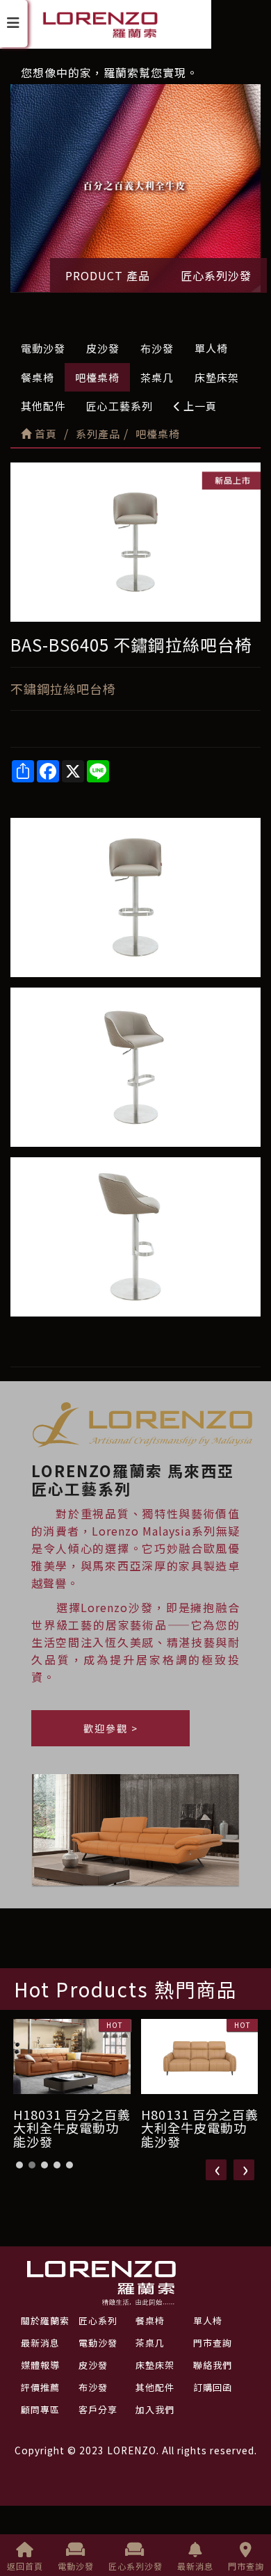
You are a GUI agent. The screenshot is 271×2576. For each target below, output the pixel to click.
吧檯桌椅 (97, 377)
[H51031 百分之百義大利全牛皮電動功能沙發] (200, 2056)
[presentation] (216, 2170)
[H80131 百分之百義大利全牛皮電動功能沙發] (72, 2056)
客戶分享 (98, 2409)
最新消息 (195, 2566)
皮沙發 (103, 348)
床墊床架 (217, 377)
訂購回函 (213, 2387)
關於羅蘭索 (45, 2320)
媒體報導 (40, 2365)
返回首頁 (25, 2566)
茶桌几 (157, 377)
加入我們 (155, 2409)
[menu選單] (14, 24)
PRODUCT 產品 (108, 275)
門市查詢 (246, 2566)
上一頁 (199, 406)
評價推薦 (40, 2387)
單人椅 (211, 348)
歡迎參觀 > (111, 1728)
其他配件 (43, 406)
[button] (19, 2165)
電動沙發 (43, 348)
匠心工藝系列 (120, 406)
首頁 (44, 434)
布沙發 (157, 348)
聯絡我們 (213, 2365)
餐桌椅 (38, 377)
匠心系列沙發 (216, 275)
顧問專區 (40, 2409)
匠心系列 (98, 2320)
